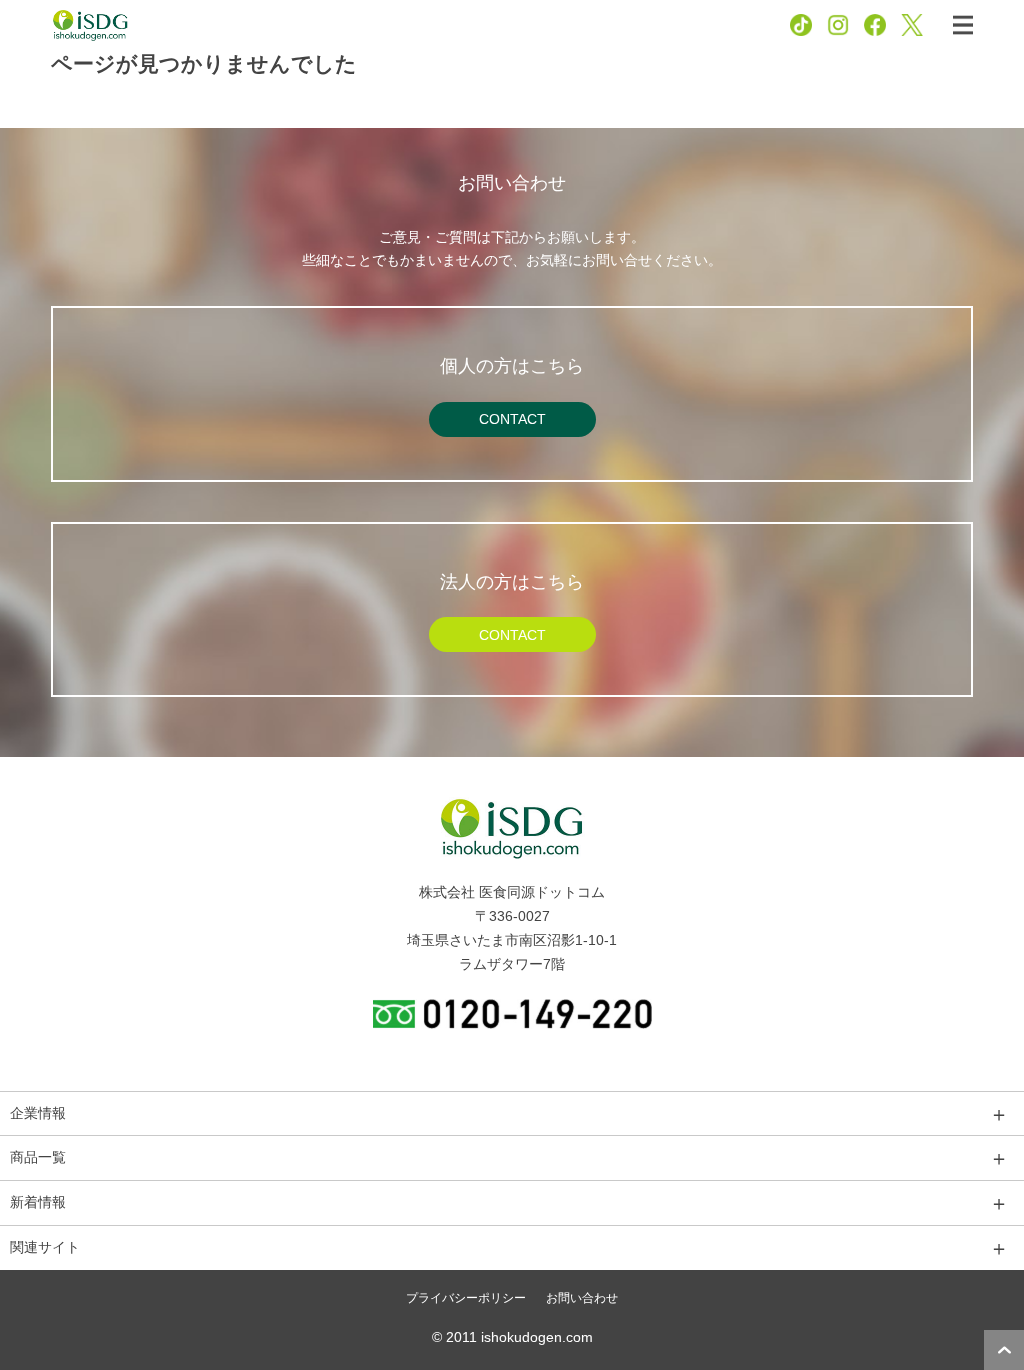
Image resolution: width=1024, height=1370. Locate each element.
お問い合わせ (582, 1298)
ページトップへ (1004, 1350)
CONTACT (512, 419)
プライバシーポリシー (466, 1298)
